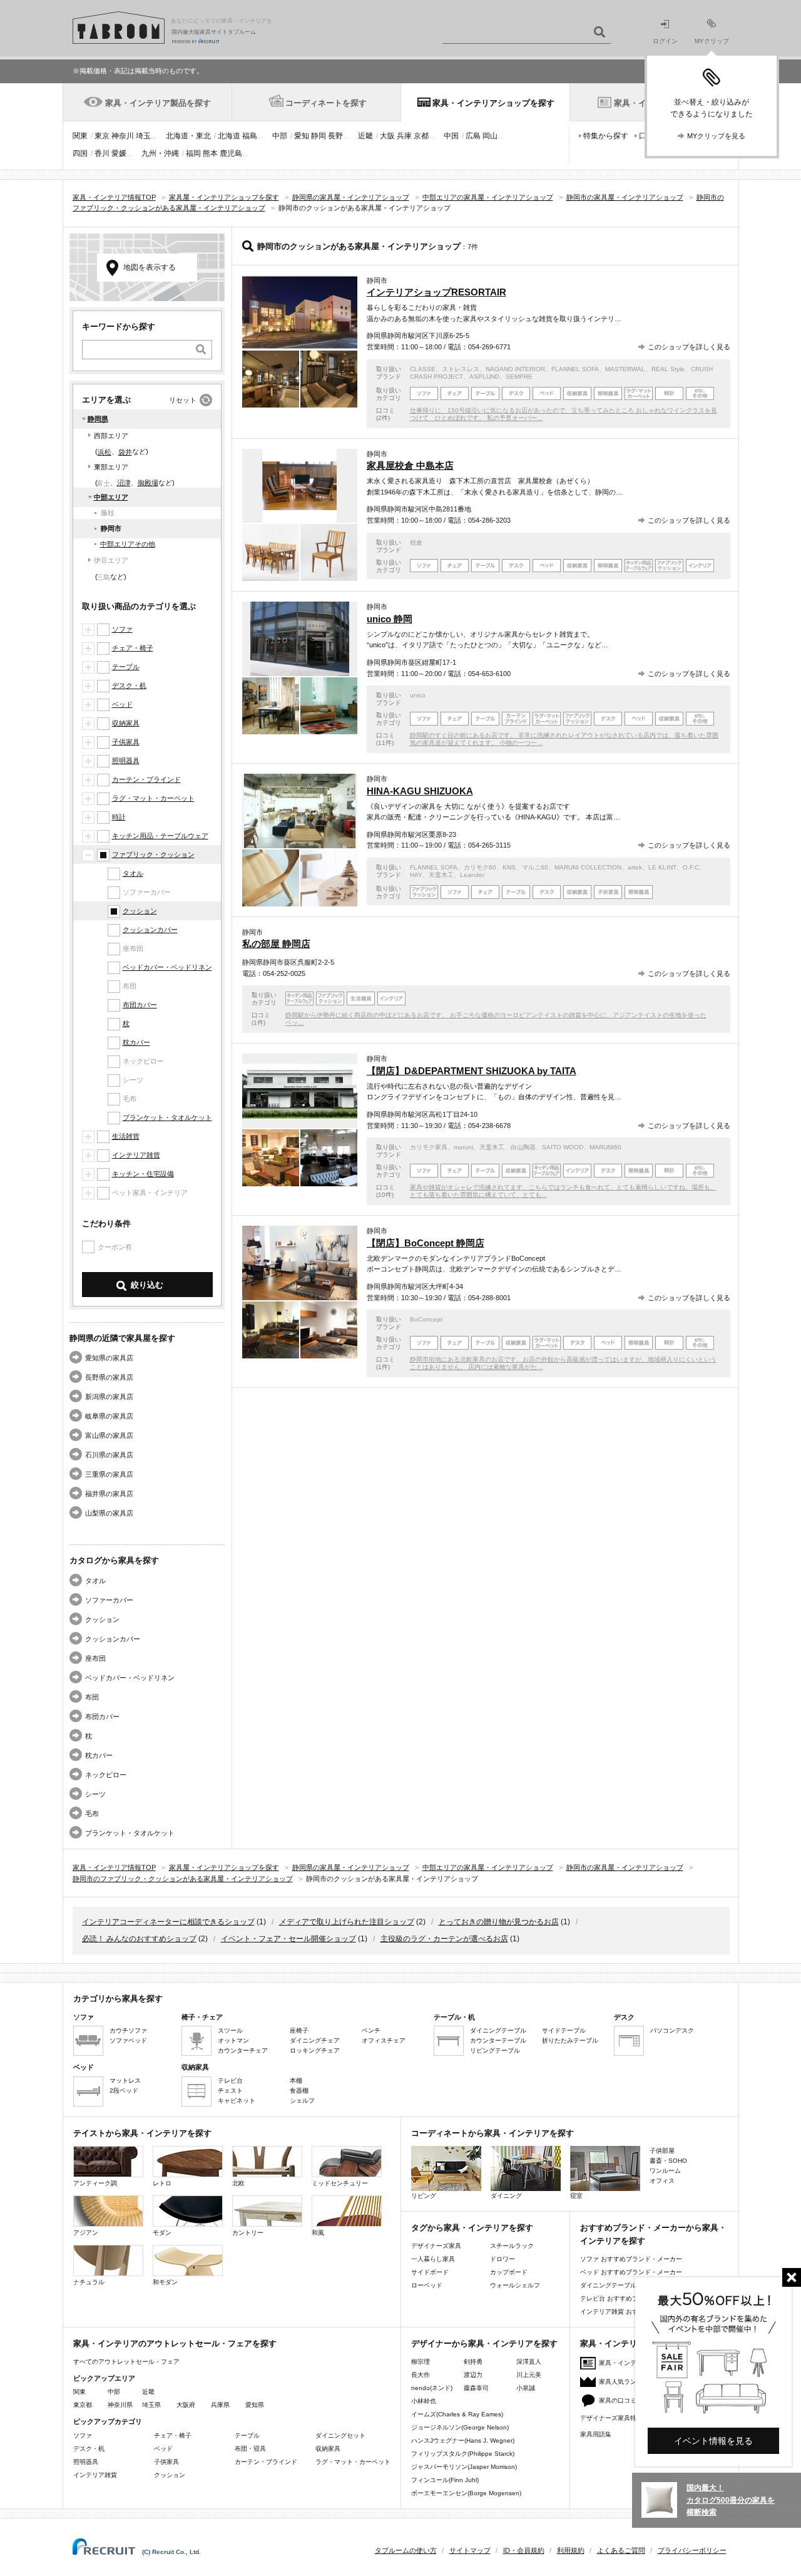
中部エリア (111, 497)
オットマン (233, 2040)
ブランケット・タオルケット (167, 1117)
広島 (473, 136)
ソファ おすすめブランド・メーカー (631, 2259)
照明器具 (126, 761)
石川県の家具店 (109, 1455)
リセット (183, 400)
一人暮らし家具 (433, 2259)
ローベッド (427, 2285)
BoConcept (426, 1319)
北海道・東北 (188, 136)
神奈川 (123, 136)
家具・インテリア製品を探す (158, 103)
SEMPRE (519, 377)
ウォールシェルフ (515, 2285)
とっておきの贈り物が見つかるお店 (499, 1922)
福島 (250, 136)
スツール (230, 2030)
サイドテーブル (564, 2030)
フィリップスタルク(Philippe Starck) (463, 2454)
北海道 (229, 136)
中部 (280, 136)
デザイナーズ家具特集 (611, 2418)
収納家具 (126, 723)
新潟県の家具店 (109, 1397)
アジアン (86, 2233)
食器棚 (299, 2091)
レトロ (162, 2183)
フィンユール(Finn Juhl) (445, 2480)
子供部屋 (662, 2151)
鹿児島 (231, 153)
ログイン (665, 41)
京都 (421, 136)
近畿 (365, 136)
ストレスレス (461, 369)
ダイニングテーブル (498, 2030)
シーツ (95, 1794)
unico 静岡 (390, 619)
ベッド (122, 704)
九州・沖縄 (160, 153)
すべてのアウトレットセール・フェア (126, 2362)
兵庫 (404, 136)
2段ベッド (124, 2091)
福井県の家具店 (109, 1494)
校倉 (416, 542)
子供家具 (126, 742)
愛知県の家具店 (109, 1358)
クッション (140, 911)
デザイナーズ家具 (436, 2246)
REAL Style (668, 369)
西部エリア (111, 436)
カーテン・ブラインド (146, 779)
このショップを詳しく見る (689, 347)
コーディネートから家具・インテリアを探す (492, 2133)
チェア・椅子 (133, 648)
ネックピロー (106, 1775)
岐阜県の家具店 (109, 1416)
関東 (80, 136)
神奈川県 (120, 2405)
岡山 (490, 136)
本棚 (296, 2081)
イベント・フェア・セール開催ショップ (288, 1939)
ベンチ (371, 2030)
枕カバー (136, 1042)
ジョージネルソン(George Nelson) (460, 2427)
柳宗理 (421, 2362)
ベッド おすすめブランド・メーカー (631, 2272)
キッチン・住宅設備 (143, 1174)
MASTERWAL (625, 369)
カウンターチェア (243, 2050)
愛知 (302, 136)
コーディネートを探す (326, 103)
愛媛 (119, 153)
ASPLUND (484, 377)
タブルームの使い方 (406, 2550)
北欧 (238, 2183)
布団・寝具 (250, 2449)
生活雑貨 (126, 1136)
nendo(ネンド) (432, 2388)
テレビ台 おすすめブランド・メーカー (634, 2298)
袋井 (125, 452)
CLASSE (423, 369)
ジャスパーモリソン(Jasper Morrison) (464, 2467)
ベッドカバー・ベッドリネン (167, 967)
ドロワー (503, 2259)
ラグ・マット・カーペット (153, 798)
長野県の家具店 (109, 1377)
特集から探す (606, 136)
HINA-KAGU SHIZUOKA (420, 791)
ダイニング (506, 2196)
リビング (424, 2196)
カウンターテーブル (498, 2040)
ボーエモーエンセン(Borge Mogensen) (466, 2493)
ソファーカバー (109, 1600)
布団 (92, 1697)
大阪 (387, 136)
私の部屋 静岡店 (276, 944)
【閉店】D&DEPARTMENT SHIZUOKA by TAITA (472, 1071)
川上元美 (529, 2375)
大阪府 (186, 2405)
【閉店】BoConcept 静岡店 (426, 1243)
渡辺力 (473, 2375)
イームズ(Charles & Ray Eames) (457, 2414)
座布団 (95, 1658)
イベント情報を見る (713, 2441)
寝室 (576, 2196)
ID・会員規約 (524, 2550)
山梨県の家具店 (109, 1513)
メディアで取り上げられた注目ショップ (347, 1922)
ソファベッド (128, 2040)
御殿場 (148, 483)
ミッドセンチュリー (340, 2183)
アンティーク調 (95, 2183)
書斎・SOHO (668, 2161)
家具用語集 (596, 2434)
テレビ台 (230, 2081)
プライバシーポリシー (692, 2550)
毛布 (92, 1814)
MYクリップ (712, 41)
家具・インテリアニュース (636, 2363)
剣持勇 (473, 2362)
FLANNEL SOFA (575, 369)
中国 (451, 136)
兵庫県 (220, 2405)
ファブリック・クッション (153, 854)
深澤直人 (529, 2362)
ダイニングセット (340, 2435)
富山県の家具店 (109, 1435)
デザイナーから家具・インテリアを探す (484, 2343)
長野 (335, 136)
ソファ (122, 629)
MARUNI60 (605, 1147)
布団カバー (140, 1005)
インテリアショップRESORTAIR (436, 292)
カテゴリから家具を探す (118, 1999)
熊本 (210, 153)
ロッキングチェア (315, 2050)
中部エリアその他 (128, 544)
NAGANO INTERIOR (515, 369)
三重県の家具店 (109, 1474)
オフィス (662, 2181)
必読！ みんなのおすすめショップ (139, 1939)
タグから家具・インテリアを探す (472, 2228)
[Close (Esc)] (792, 2277)
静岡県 (98, 419)
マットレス (125, 2081)
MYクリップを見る (716, 136)
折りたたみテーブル (570, 2040)
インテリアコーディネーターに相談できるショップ (168, 1922)
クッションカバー (150, 930)
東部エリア (111, 467)
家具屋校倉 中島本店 (410, 465)
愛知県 (255, 2405)
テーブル (126, 667)
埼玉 (143, 136)
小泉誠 (526, 2388)
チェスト (230, 2091)
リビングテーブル (495, 2050)
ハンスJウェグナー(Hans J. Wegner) (463, 2440)
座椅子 (299, 2030)
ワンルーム (665, 2171)
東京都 (83, 2405)
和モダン (165, 2282)
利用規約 (571, 2550)
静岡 (319, 136)
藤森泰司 (476, 2388)
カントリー (248, 2233)
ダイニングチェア (315, 2040)
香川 (102, 153)
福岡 (193, 153)
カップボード (509, 2272)
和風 (318, 2233)
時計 (119, 817)
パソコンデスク (672, 2030)
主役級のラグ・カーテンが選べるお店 (444, 1939)
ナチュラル (89, 2282)
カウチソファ (128, 2030)
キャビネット (237, 2101)
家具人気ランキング (627, 2382)
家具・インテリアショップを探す (493, 103)
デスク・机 (129, 685)
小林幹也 (424, 2401)
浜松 (105, 452)
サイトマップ (470, 2550)
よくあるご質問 (621, 2550)
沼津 (124, 483)
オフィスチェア (384, 2040)
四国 (80, 153)
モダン (162, 2233)
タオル (133, 873)
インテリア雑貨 (136, 1155)
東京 (102, 136)
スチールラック (512, 2246)
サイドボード (430, 2272)
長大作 (421, 2375)
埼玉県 (151, 2405)
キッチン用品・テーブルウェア (160, 836)
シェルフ (302, 2101)
